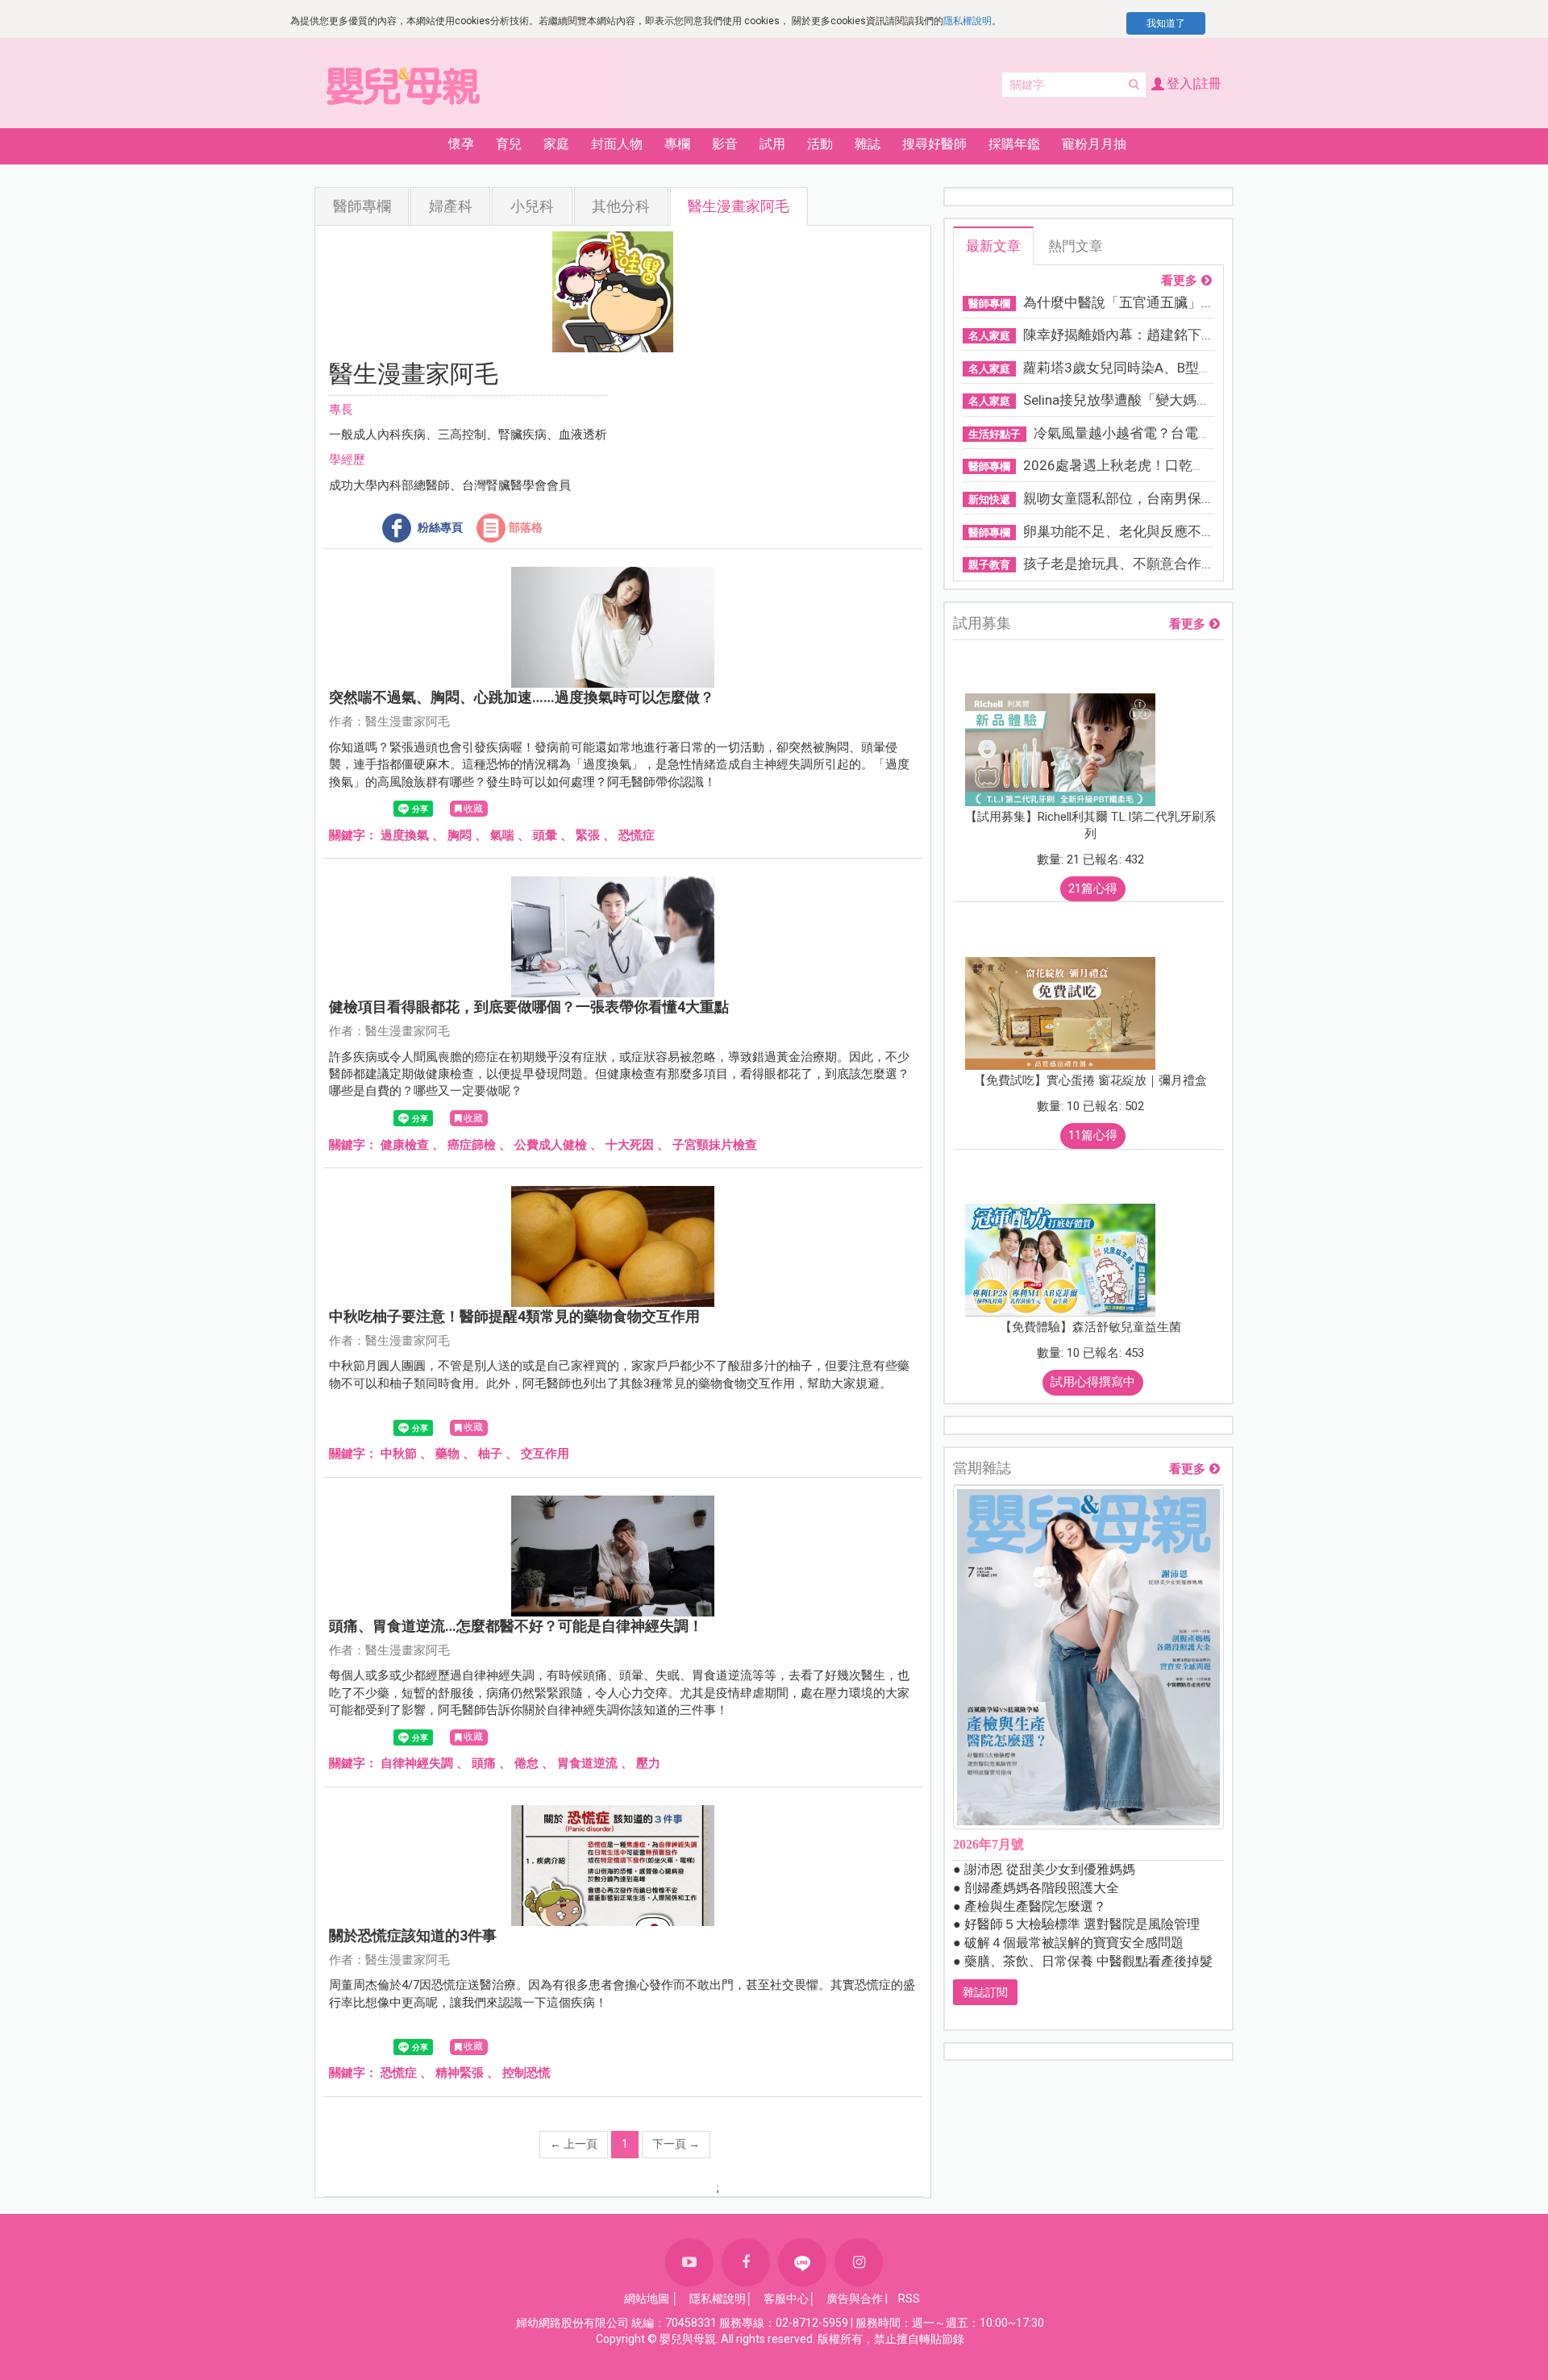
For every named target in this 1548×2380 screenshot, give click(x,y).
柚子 (490, 1454)
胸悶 (460, 835)
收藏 (473, 809)
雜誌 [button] (868, 144)
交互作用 (545, 1454)
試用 (772, 144)
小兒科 (532, 206)
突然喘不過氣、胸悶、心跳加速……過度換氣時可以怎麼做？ (522, 697)
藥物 (447, 1454)
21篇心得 (1093, 888)
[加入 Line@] (802, 2262)
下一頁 (676, 2144)
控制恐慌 (526, 2073)
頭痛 (484, 1763)
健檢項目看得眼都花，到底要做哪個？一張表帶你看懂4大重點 (529, 1007)
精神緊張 (460, 2073)
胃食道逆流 (587, 1763)
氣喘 (502, 835)
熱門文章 (1076, 246)
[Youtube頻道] (689, 2262)
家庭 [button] (556, 144)
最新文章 (993, 246)
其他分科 (621, 206)
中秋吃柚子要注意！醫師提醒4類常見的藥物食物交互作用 (514, 1316)
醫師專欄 (362, 206)
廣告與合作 (855, 2299)
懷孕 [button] (461, 144)
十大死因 (630, 1145)
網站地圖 (647, 2299)
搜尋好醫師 (934, 144)
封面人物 (617, 144)
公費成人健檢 (551, 1145)
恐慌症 (637, 835)
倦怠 (526, 1763)
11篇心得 (1093, 1135)
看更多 (1179, 281)
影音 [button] (725, 144)
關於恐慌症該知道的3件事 (413, 1935)
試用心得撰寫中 (1093, 1382)
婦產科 (451, 206)
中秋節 (399, 1454)
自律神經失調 (417, 1763)
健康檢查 (405, 1145)
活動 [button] (820, 144)
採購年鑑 (1014, 144)
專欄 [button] (677, 144)
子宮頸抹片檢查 (715, 1145)
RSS (909, 2299)
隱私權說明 (967, 21)
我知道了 (1166, 23)
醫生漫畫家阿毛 (739, 206)
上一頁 (574, 2144)
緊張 (588, 835)
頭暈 (545, 835)
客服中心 (786, 2299)
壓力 (648, 1763)
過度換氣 (405, 835)
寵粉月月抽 (1094, 144)
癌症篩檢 (472, 1145)
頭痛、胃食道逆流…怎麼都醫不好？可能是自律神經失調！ (516, 1626)
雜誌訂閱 (985, 1992)
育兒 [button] (509, 144)
